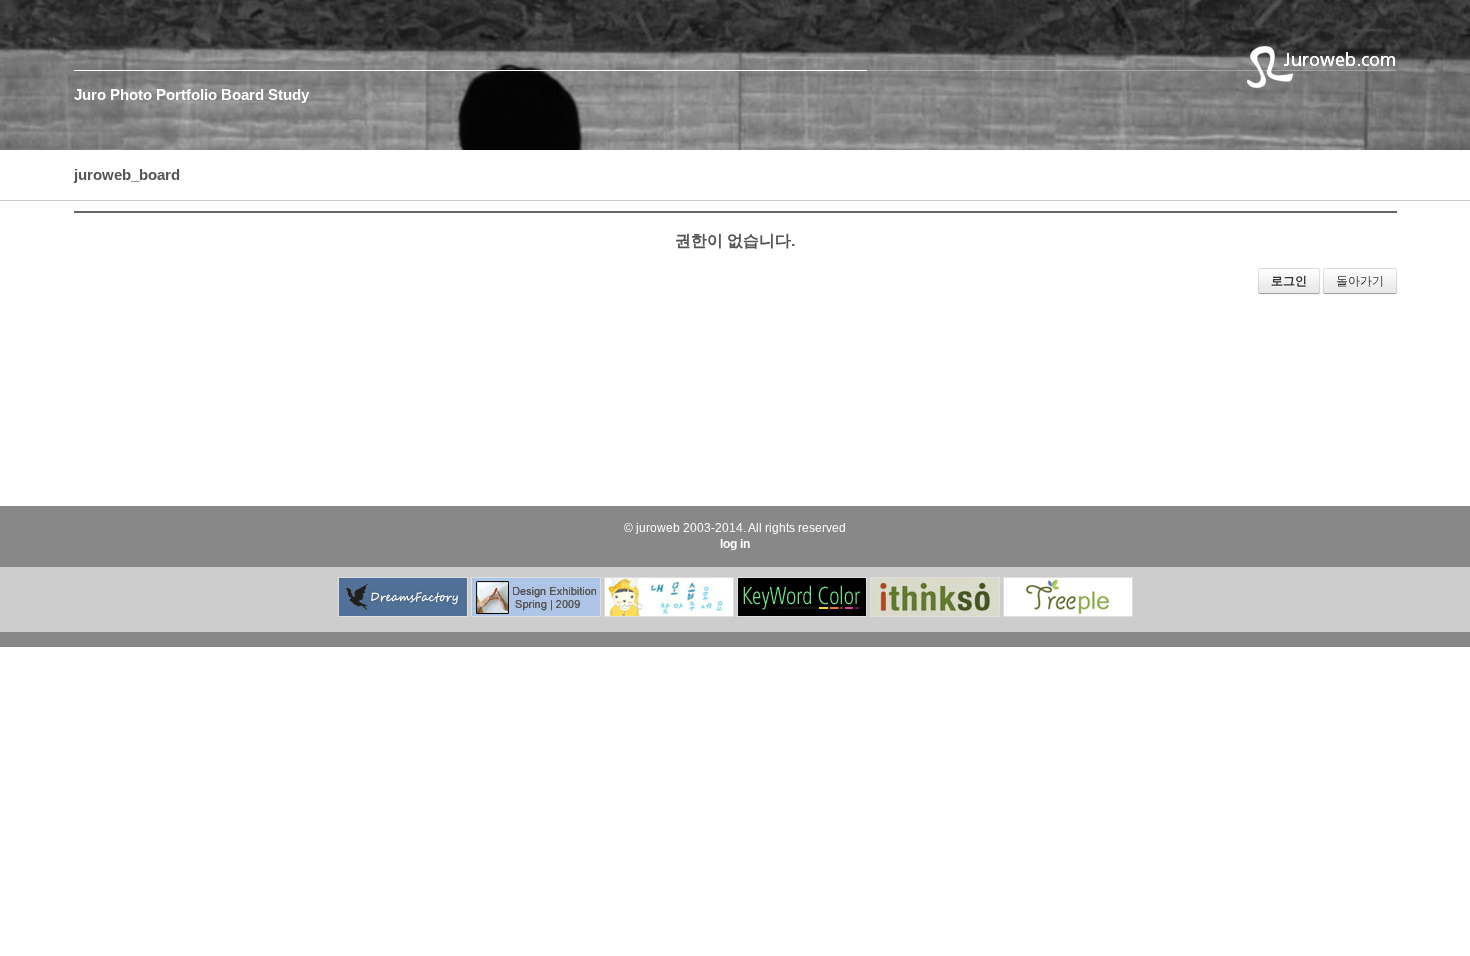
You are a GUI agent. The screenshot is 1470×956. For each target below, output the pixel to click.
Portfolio (186, 94)
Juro (90, 94)
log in (735, 544)
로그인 (1289, 281)
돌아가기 (1360, 281)
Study (288, 94)
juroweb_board (127, 174)
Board (242, 94)
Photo (131, 94)
